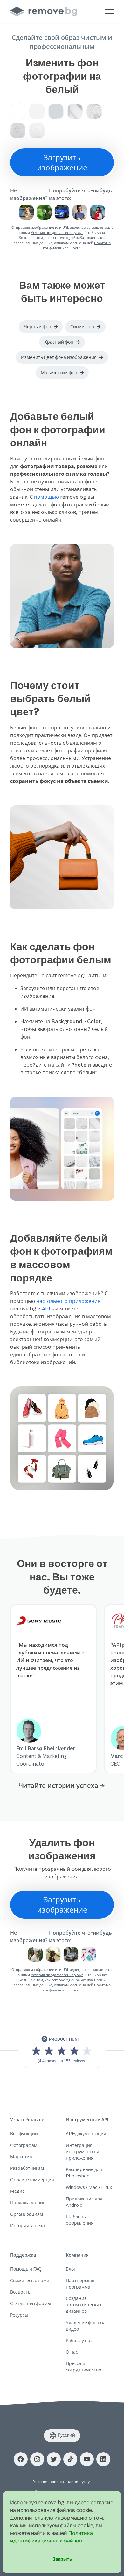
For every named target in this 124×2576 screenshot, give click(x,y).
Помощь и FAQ (26, 2269)
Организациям (27, 2214)
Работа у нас (79, 2340)
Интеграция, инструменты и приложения (83, 2151)
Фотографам (24, 2145)
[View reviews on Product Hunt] (62, 2051)
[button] (41, 327)
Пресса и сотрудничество (83, 2367)
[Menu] (109, 11)
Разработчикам (27, 2168)
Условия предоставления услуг (57, 232)
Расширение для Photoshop (84, 2173)
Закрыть (62, 2559)
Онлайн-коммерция (32, 2180)
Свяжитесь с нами (30, 2280)
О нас (72, 2352)
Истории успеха (28, 2225)
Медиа (17, 2191)
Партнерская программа (80, 2284)
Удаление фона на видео (86, 2326)
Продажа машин (28, 2203)
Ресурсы (19, 2315)
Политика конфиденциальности (77, 245)
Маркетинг (22, 2157)
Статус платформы (31, 2303)
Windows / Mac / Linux (89, 2187)
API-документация (86, 2134)
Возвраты (21, 2292)
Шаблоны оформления (80, 2220)
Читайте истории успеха (58, 1785)
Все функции (24, 2134)
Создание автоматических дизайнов (84, 2305)
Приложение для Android (84, 2202)
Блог (71, 2269)
